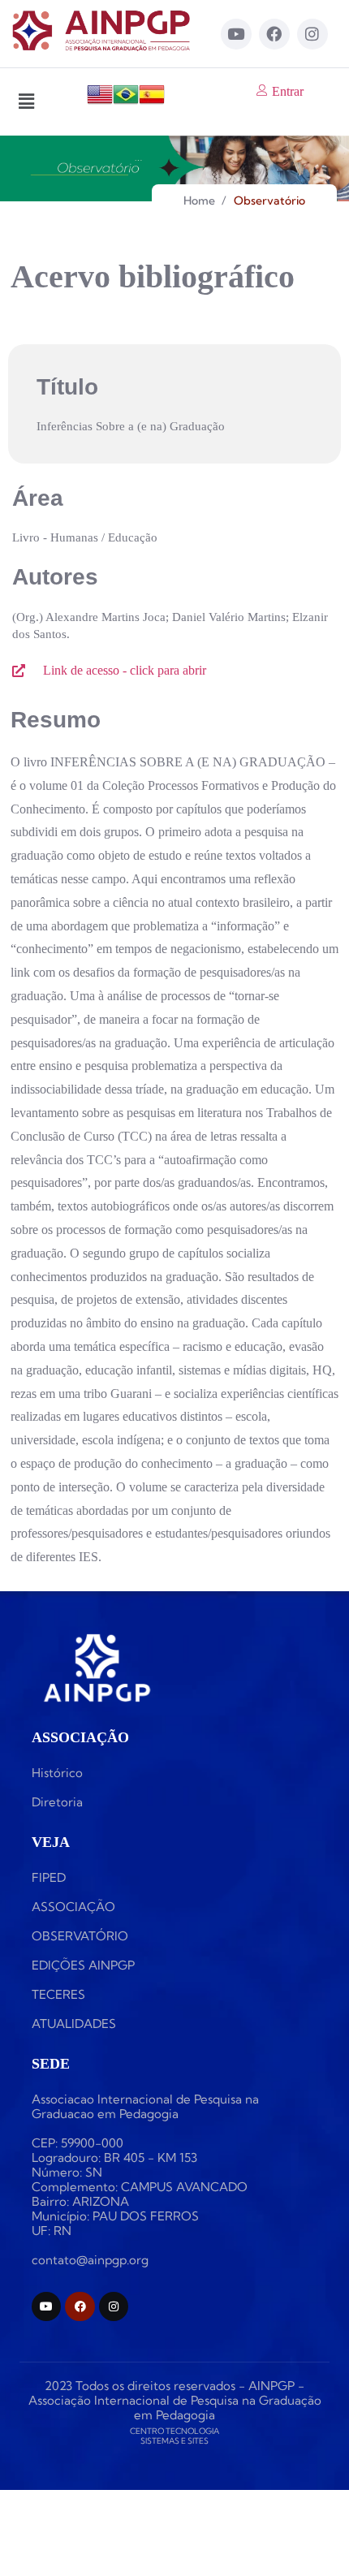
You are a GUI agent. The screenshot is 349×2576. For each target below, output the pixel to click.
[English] (100, 103)
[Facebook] (274, 34)
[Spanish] (152, 103)
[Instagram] (312, 34)
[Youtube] (236, 34)
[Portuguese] (126, 103)
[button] (26, 101)
